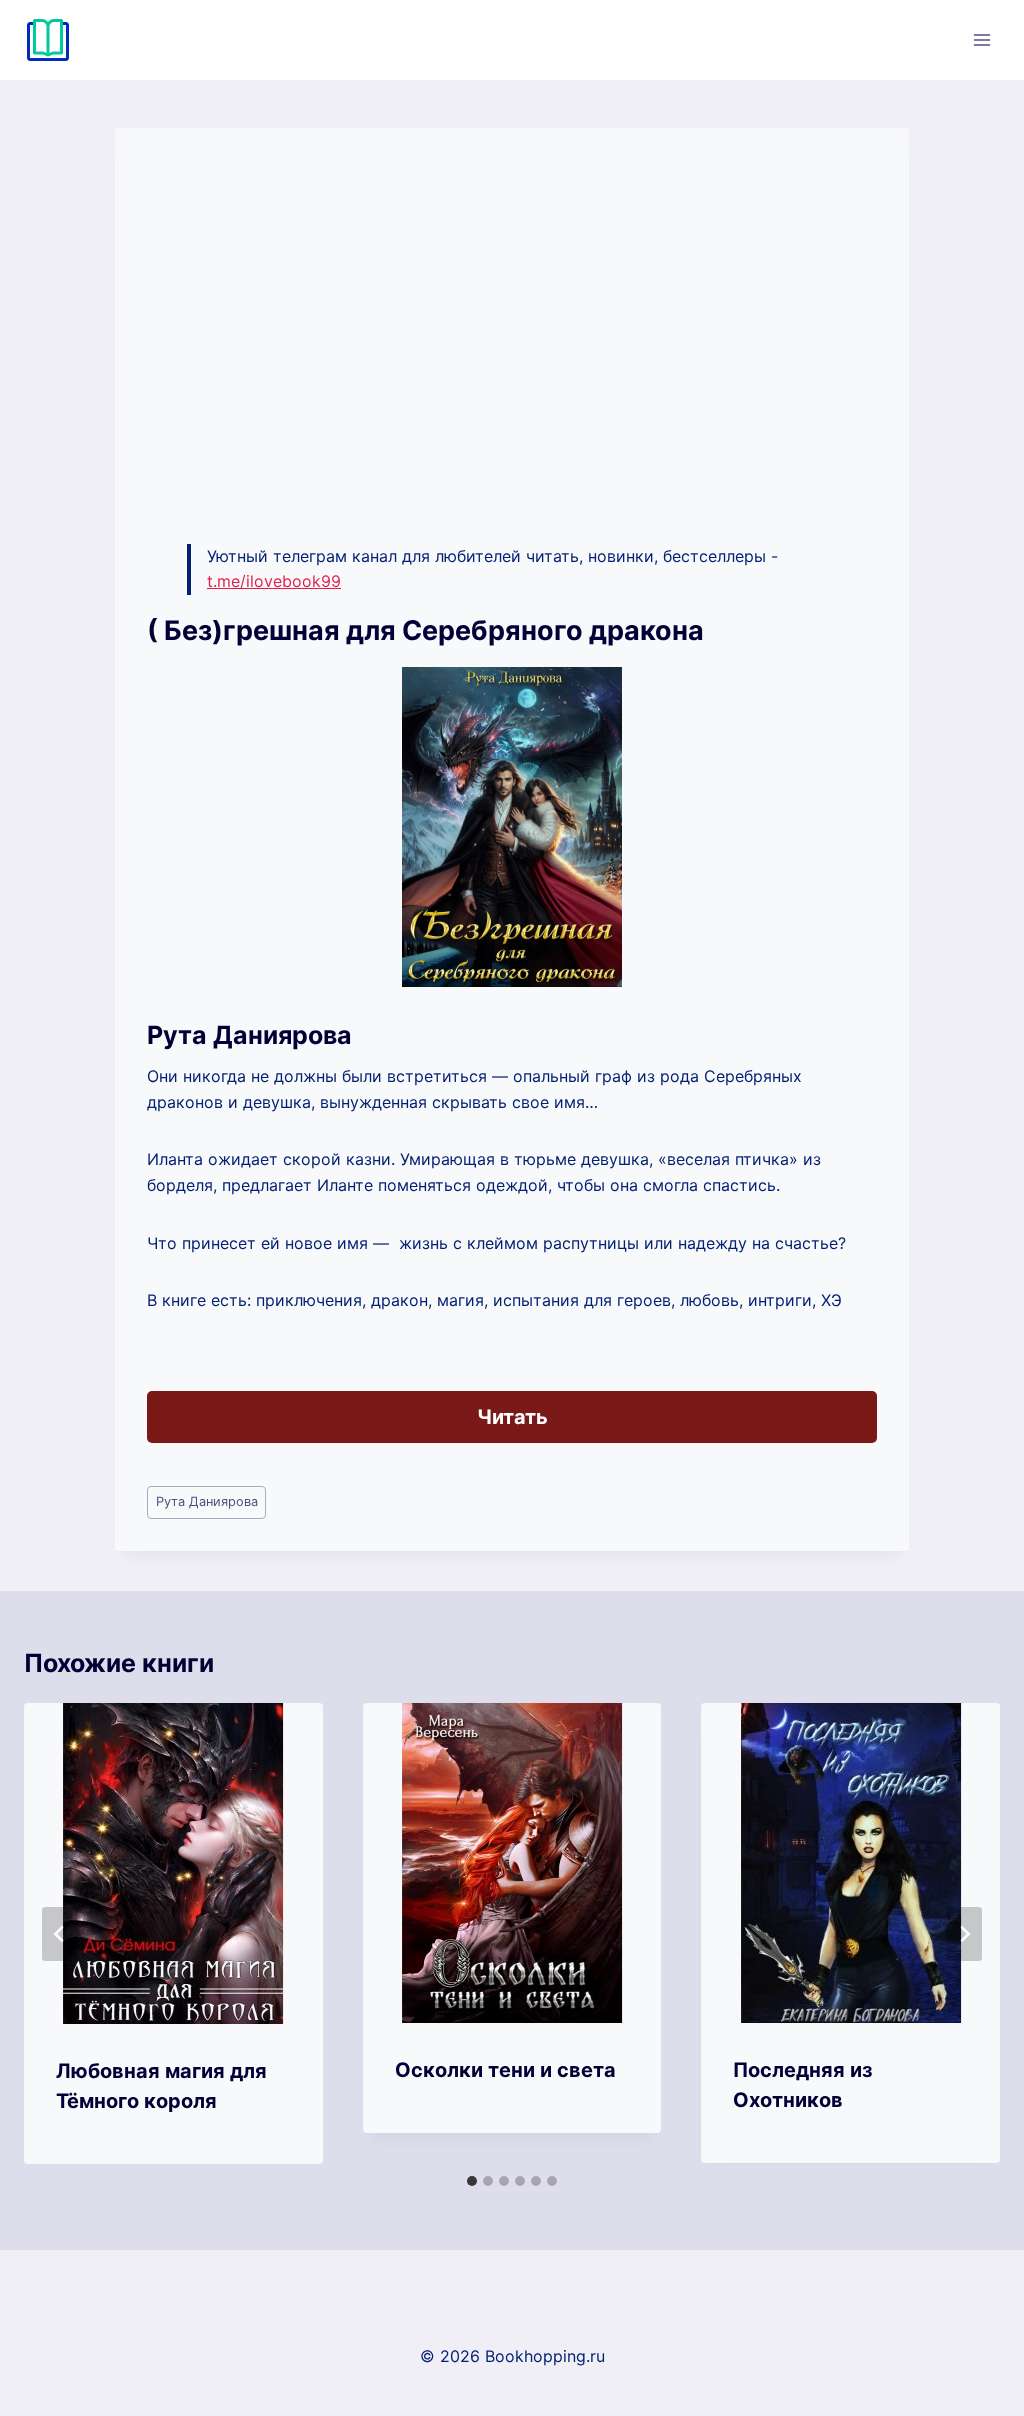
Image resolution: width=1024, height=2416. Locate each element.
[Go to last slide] (60, 1934)
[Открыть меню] (981, 39)
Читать (512, 1417)
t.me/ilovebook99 (274, 581)
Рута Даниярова (207, 1501)
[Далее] (964, 1934)
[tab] (472, 2181)
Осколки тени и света (505, 2070)
